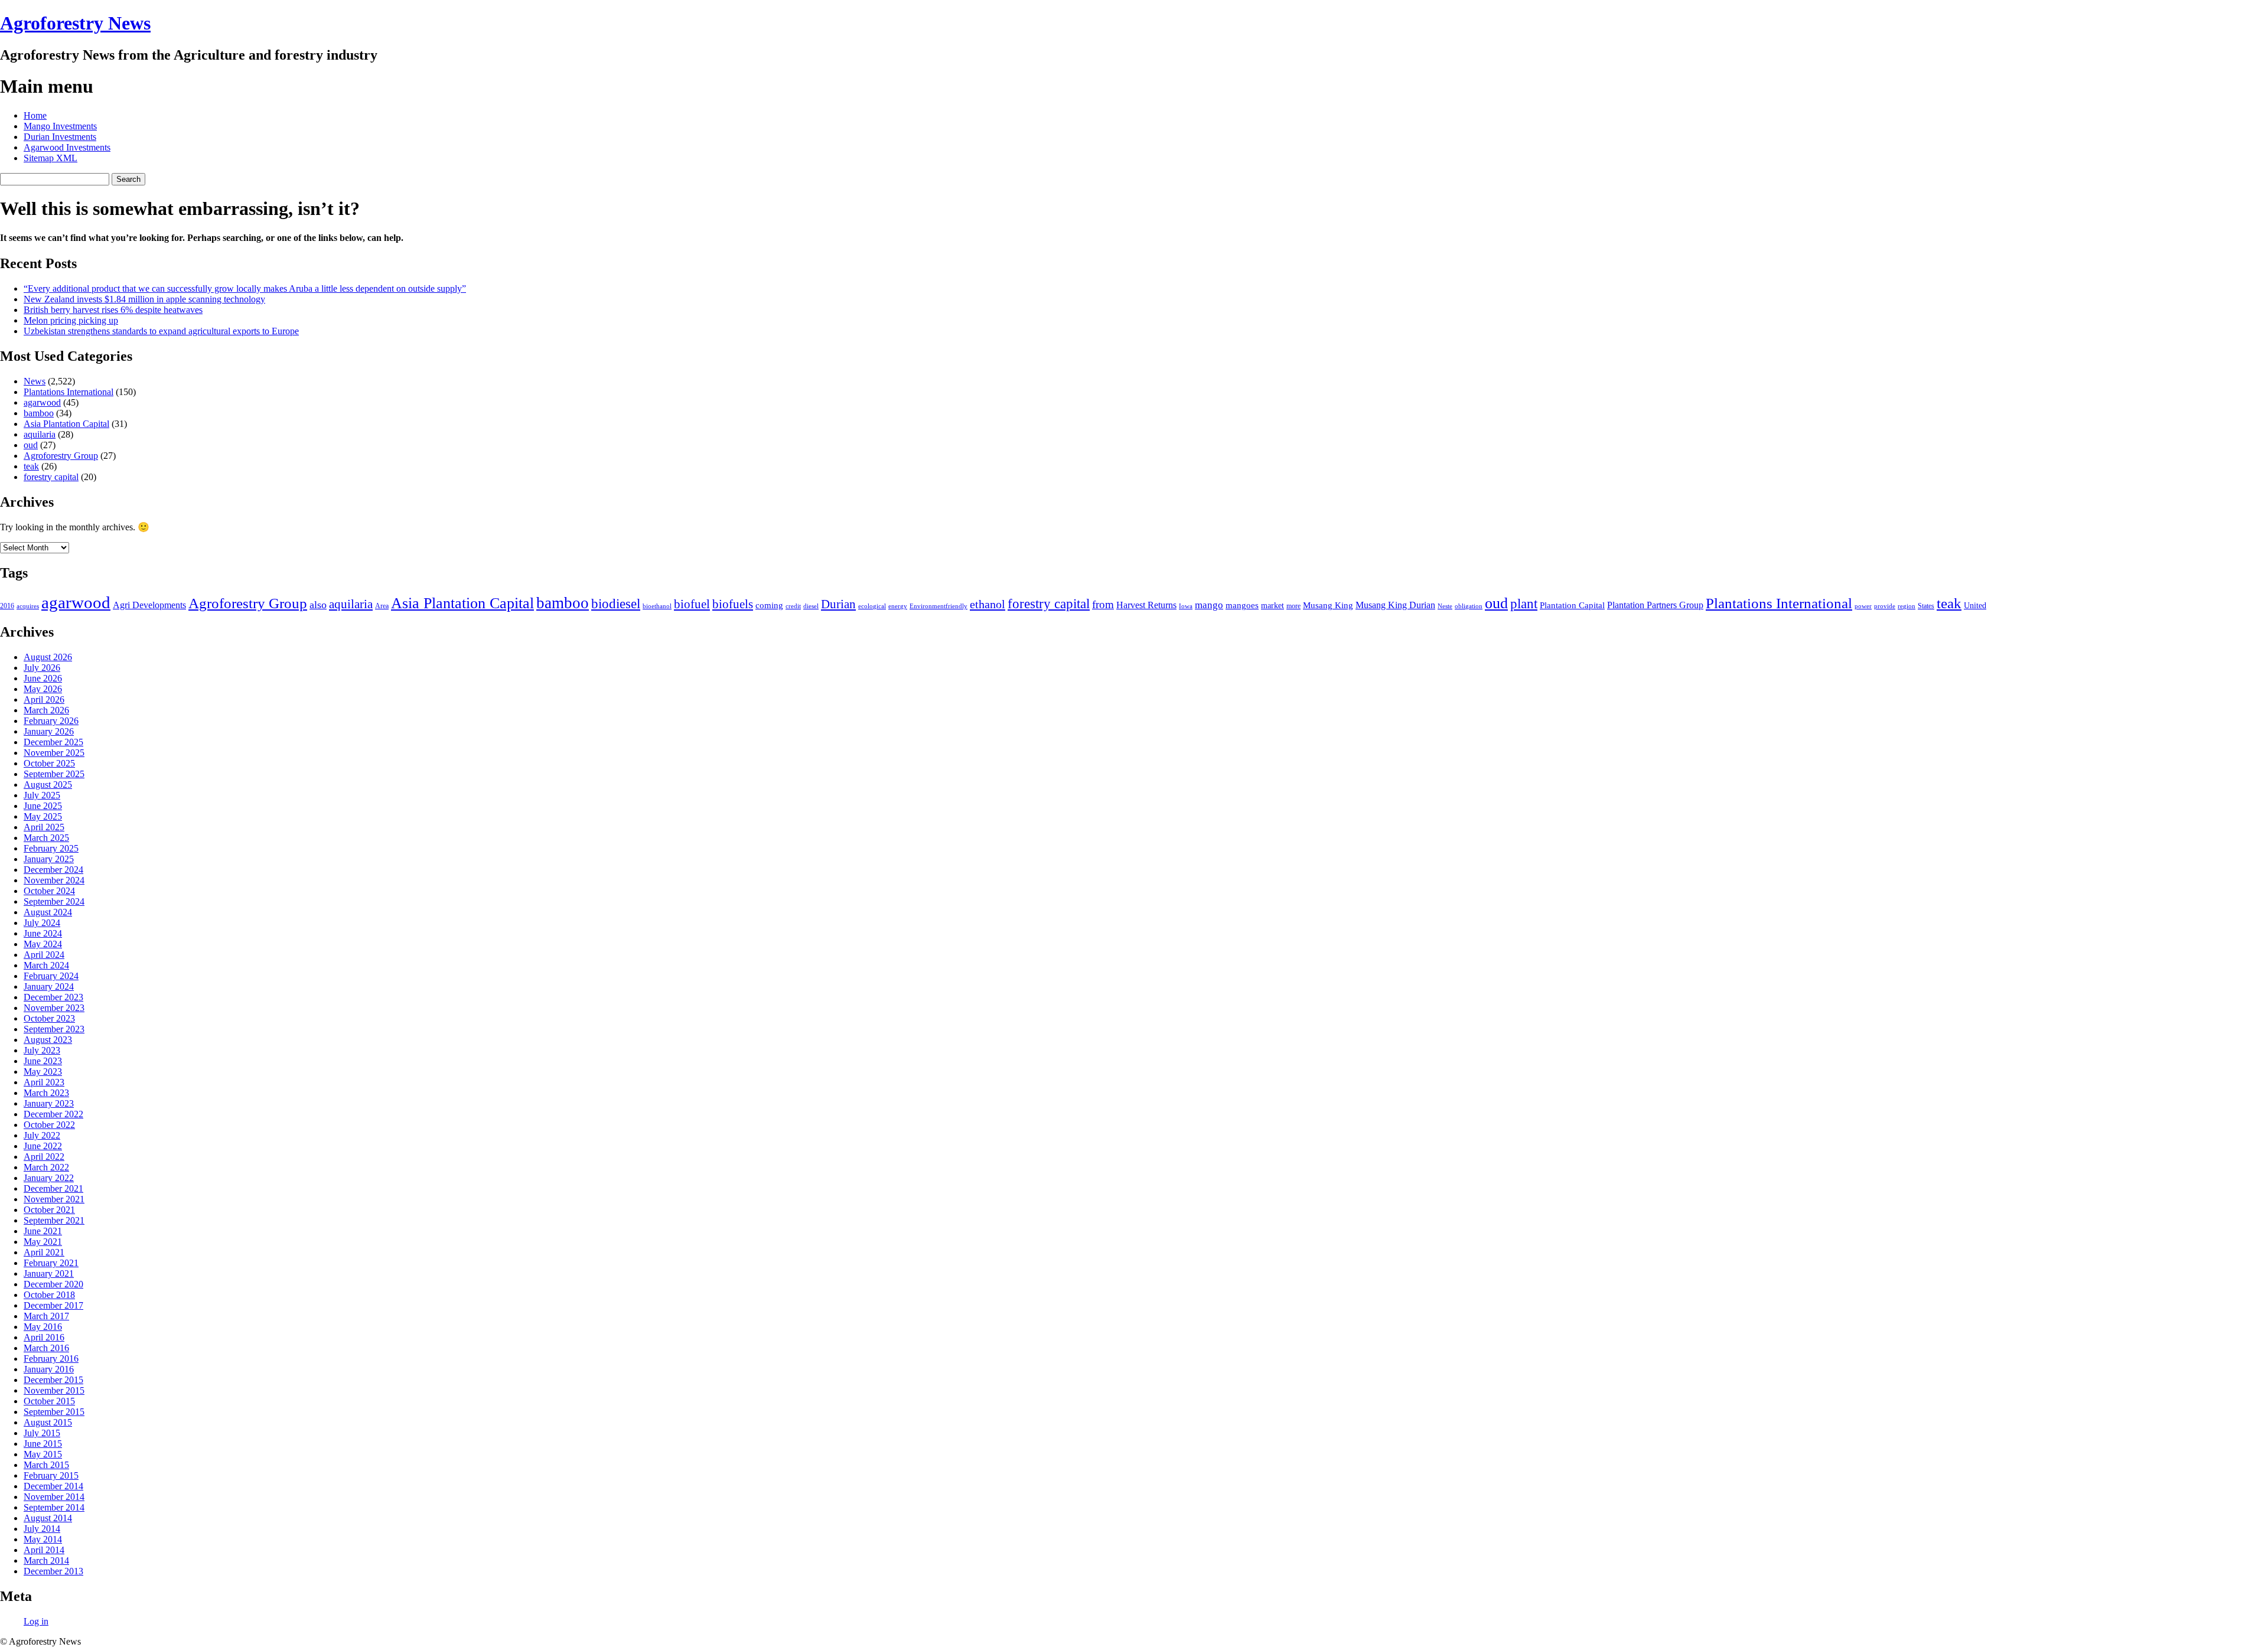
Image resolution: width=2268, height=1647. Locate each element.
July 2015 (42, 1433)
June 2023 (43, 1061)
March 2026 (46, 710)
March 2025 (46, 838)
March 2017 (46, 1316)
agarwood (42, 402)
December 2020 (53, 1284)
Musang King (1328, 605)
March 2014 (46, 1560)
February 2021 (51, 1263)
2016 (7, 606)
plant (1524, 604)
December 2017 (53, 1305)
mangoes (1242, 605)
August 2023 (48, 1040)
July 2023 (42, 1050)
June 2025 (43, 806)
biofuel (692, 604)
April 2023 (44, 1082)
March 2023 (46, 1093)
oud (31, 445)
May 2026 (43, 689)
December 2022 (53, 1114)
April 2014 (44, 1550)
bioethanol (657, 606)
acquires (28, 606)
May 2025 (43, 816)
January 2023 (49, 1103)
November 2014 (54, 1497)
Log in (36, 1621)
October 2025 (49, 763)
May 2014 (43, 1539)
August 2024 (48, 912)
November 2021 (54, 1199)
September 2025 (54, 774)
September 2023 (54, 1029)
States (1926, 606)
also (318, 605)
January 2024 (49, 986)
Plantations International (69, 392)
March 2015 (46, 1465)
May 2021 (43, 1242)
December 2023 (53, 997)
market (1273, 606)
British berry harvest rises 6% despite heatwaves (113, 310)
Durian (838, 604)
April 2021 (44, 1252)
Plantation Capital (1572, 605)
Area (382, 606)
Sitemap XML (50, 158)
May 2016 (43, 1327)
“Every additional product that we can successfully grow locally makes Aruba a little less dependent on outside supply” (245, 288)
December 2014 (53, 1486)
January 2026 (49, 731)
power (1863, 606)
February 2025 (51, 848)
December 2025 (53, 742)
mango (1209, 605)
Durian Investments (60, 137)
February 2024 (51, 976)
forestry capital (51, 477)
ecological (872, 606)
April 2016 (44, 1337)
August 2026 (48, 657)
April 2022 (44, 1157)
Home (35, 115)
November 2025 (54, 753)
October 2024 (49, 891)
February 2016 (51, 1359)
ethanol (988, 604)
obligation (1469, 606)
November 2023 (54, 1008)
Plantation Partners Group (1655, 605)
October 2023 (49, 1018)
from (1103, 604)
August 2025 (48, 785)
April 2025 (44, 827)
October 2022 (49, 1125)
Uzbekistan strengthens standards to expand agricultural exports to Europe (161, 331)
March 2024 (46, 965)
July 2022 (42, 1135)
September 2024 (54, 901)
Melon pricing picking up (71, 320)
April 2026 (44, 699)
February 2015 (51, 1475)
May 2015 (43, 1454)
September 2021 (54, 1220)
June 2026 (43, 678)
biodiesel (616, 604)
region (1907, 606)
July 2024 (42, 923)
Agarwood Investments (67, 147)
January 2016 (49, 1369)
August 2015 (48, 1422)
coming (769, 605)
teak (31, 466)
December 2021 (53, 1188)
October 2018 (49, 1295)
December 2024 (53, 870)
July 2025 (42, 795)
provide (1885, 606)
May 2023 (43, 1072)
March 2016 (46, 1348)
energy (898, 606)
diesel (811, 606)
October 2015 (49, 1401)
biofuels (733, 604)
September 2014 (54, 1507)
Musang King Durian (1395, 605)
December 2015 (53, 1380)
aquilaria (40, 434)
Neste (1445, 606)
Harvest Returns (1146, 605)
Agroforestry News (75, 23)
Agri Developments (149, 605)
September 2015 (54, 1412)
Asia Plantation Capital (66, 424)
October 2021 (49, 1210)
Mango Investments (60, 126)
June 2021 (43, 1231)
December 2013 (53, 1571)
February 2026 (51, 721)
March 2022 (46, 1167)
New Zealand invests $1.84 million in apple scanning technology (144, 299)
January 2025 (49, 859)
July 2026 (42, 668)
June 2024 (43, 933)
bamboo (39, 413)
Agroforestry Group (61, 456)
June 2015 (43, 1444)
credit (793, 606)
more (1293, 606)
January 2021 (49, 1273)
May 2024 (43, 944)
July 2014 (42, 1529)
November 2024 (54, 880)
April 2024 (44, 955)
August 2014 (48, 1518)
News (35, 381)
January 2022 (49, 1178)
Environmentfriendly (939, 606)
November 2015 (54, 1390)
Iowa (1186, 606)
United (1975, 606)
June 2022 (43, 1146)
